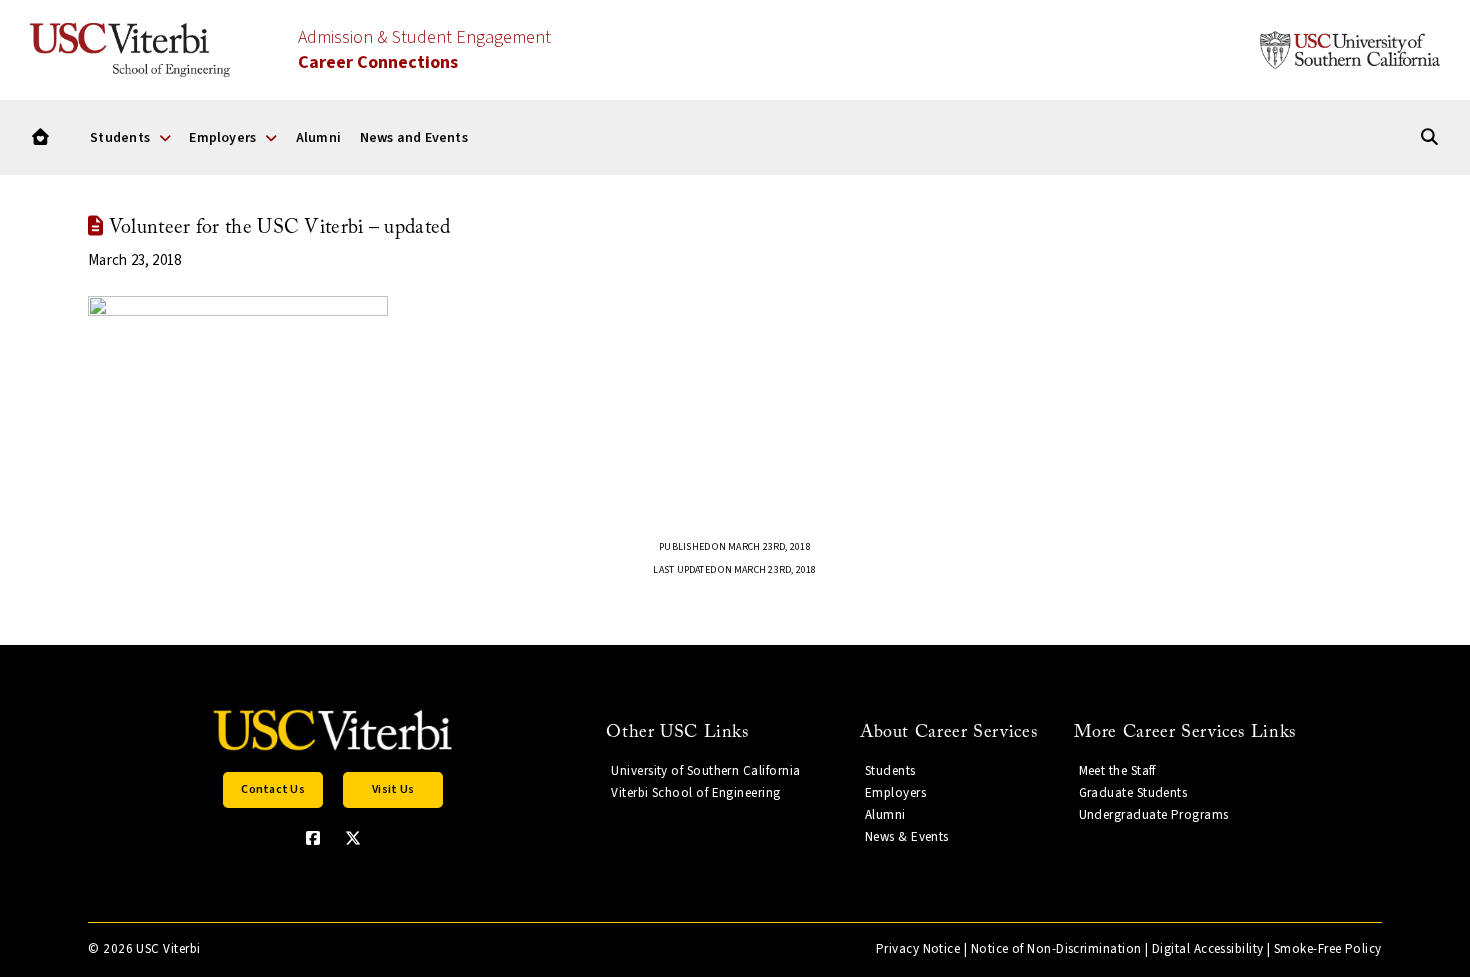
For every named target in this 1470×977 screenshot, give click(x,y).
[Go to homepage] (40, 137)
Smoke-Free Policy (1328, 949)
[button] (273, 790)
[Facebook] (313, 838)
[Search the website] (1429, 137)
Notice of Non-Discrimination (1056, 949)
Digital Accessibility (1208, 949)
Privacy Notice (918, 949)
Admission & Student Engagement (424, 50)
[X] (353, 838)
